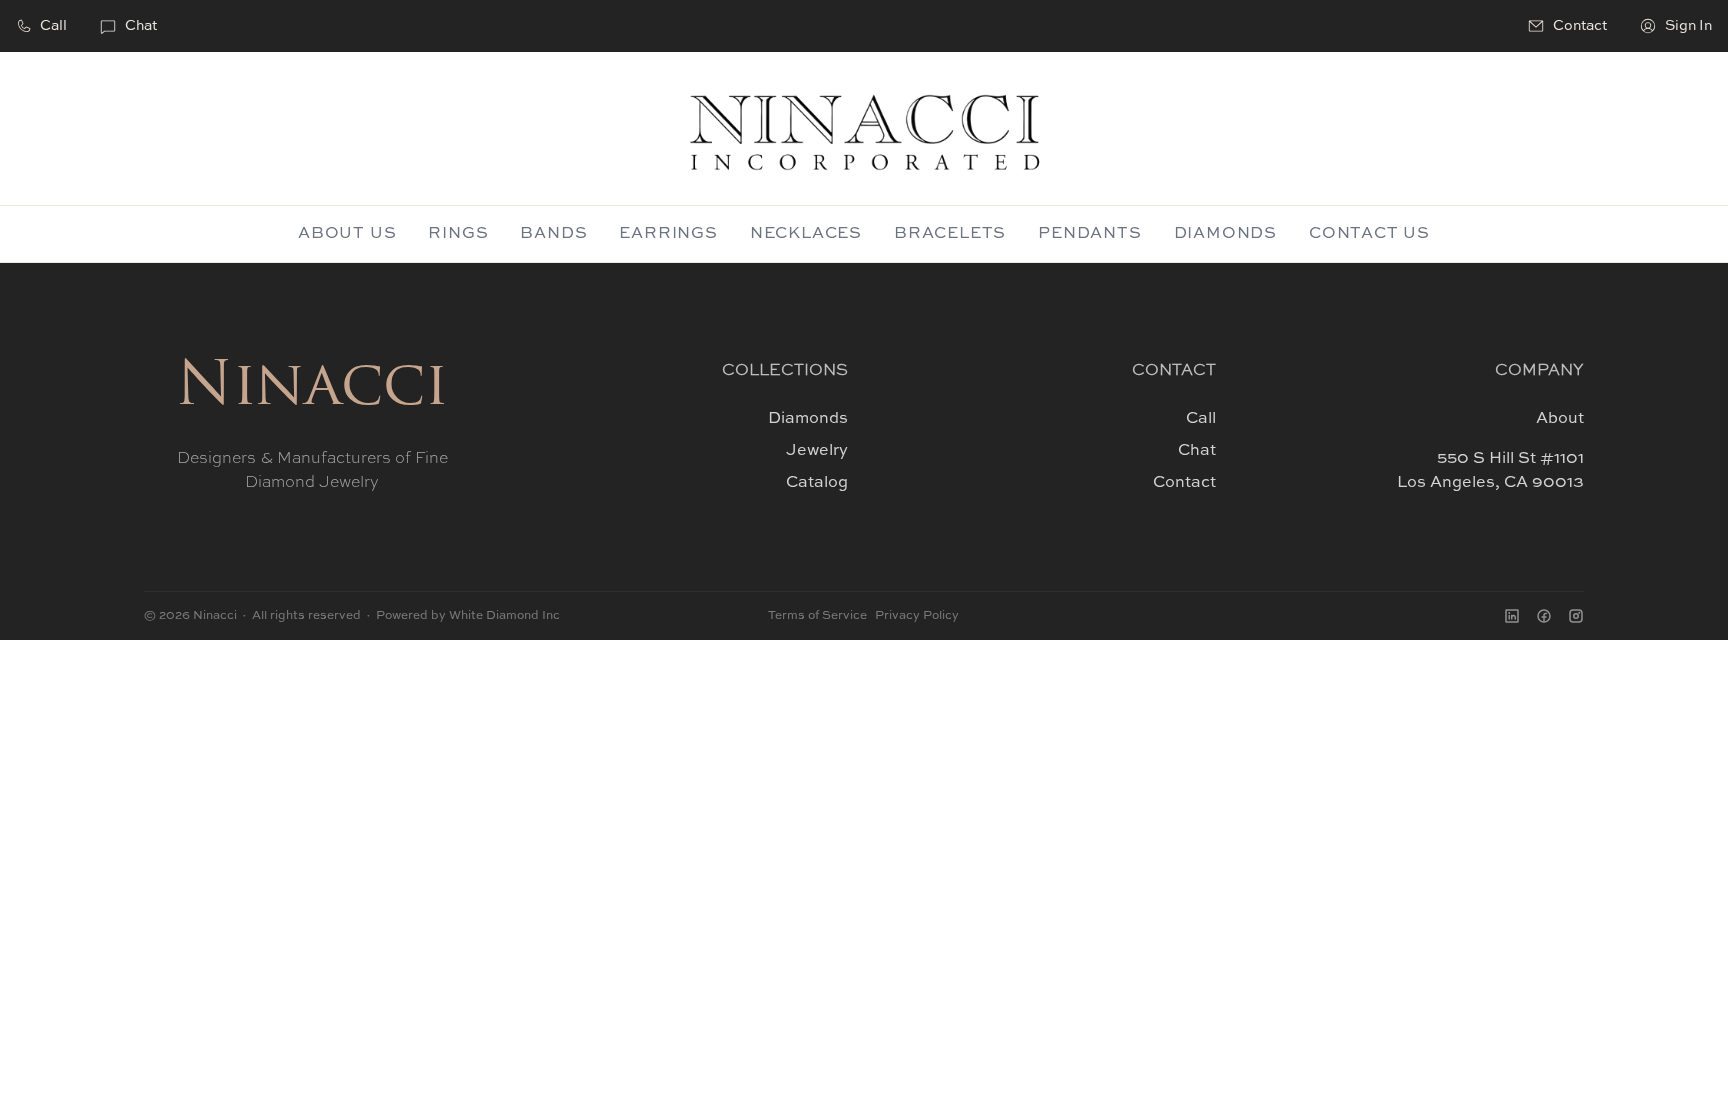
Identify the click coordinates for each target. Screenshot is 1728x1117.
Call (53, 26)
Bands (553, 234)
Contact (1184, 483)
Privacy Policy (917, 616)
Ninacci (312, 389)
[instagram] (1576, 616)
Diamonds (1225, 234)
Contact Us (1369, 234)
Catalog (817, 483)
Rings (458, 234)
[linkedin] (1512, 616)
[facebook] (1544, 616)
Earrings (668, 234)
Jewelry (817, 451)
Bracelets (950, 234)
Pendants (1089, 234)
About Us (347, 234)
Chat (141, 26)
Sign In (1688, 26)
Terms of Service (817, 616)
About (1560, 419)
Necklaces (806, 234)
